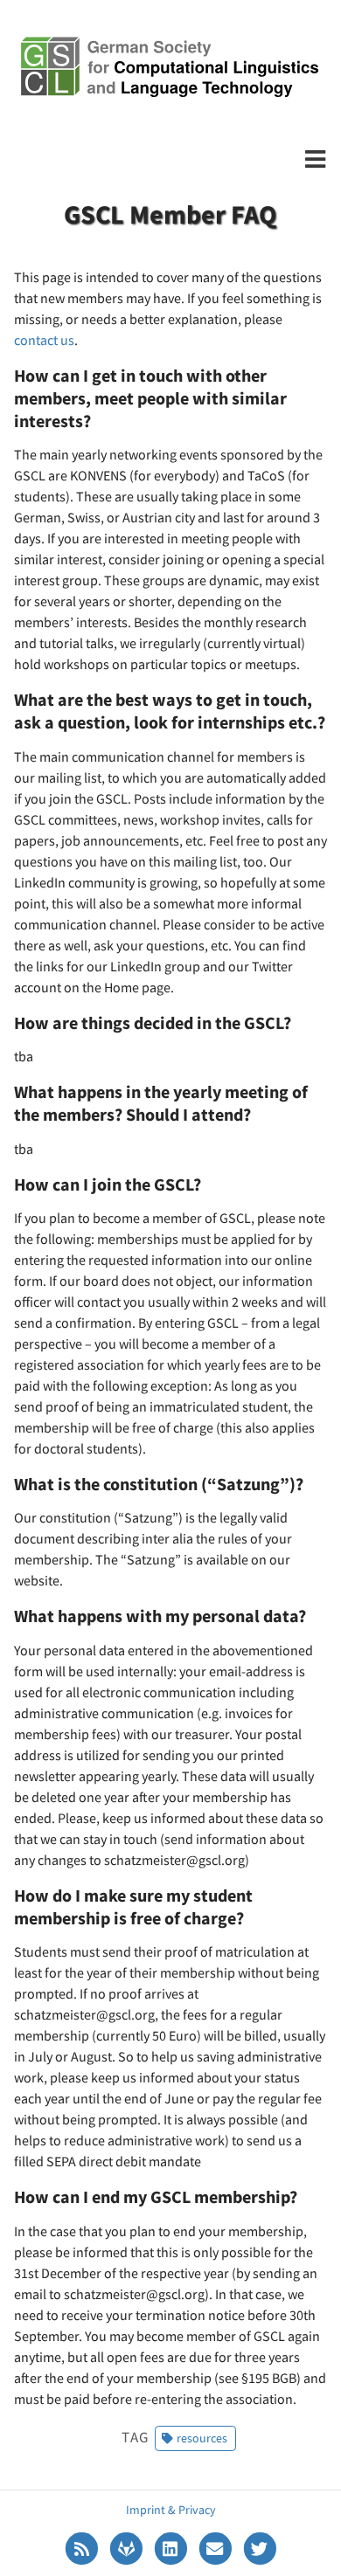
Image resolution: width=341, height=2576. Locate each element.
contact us (44, 340)
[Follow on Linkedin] (172, 2547)
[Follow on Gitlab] (127, 2547)
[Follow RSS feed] (83, 2547)
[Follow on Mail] (216, 2547)
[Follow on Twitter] (260, 2547)
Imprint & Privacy (171, 2510)
